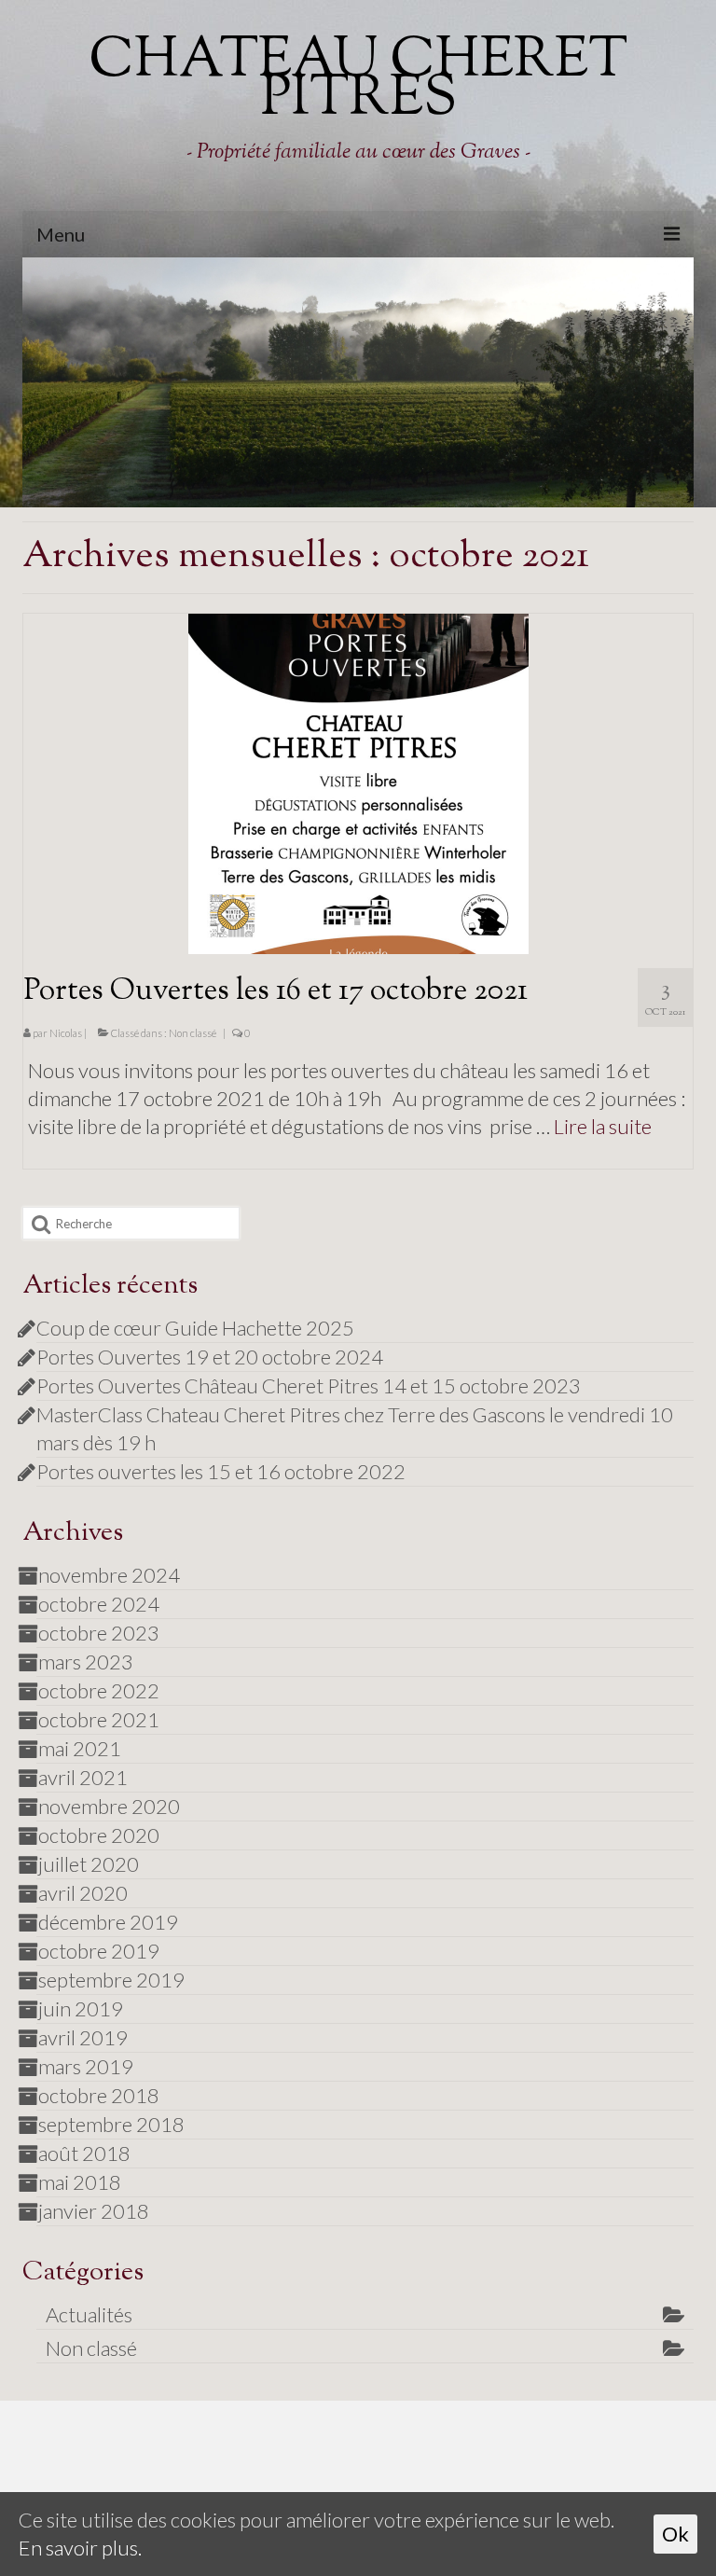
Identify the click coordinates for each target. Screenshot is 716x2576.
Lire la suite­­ (603, 1126)
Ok (675, 2534)
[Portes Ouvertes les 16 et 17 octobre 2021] (358, 781)
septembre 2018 (111, 2124)
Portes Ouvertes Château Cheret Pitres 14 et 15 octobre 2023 (309, 1385)
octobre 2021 (99, 1719)
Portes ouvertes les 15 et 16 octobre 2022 (221, 1471)
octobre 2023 (99, 1633)
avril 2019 (83, 2037)
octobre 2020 (99, 1835)
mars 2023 (86, 1662)
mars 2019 (86, 2066)
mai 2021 (80, 1748)
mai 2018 (80, 2182)
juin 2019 (81, 2008)
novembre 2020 (109, 1806)
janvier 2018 (94, 2211)
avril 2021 (83, 1777)
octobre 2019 (99, 1951)
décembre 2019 (108, 1922)
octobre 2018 (99, 2095)
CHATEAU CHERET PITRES (358, 81)
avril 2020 (83, 1893)
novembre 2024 (109, 1575)
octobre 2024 (99, 1604)
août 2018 (84, 2153)
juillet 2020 (89, 1864)
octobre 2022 (99, 1690)
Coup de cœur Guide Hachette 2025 (195, 1328)
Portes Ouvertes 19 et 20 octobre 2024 (210, 1357)
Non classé (193, 1033)
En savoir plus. (80, 2548)
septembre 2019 (111, 1980)
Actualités (89, 2314)
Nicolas (66, 1033)
